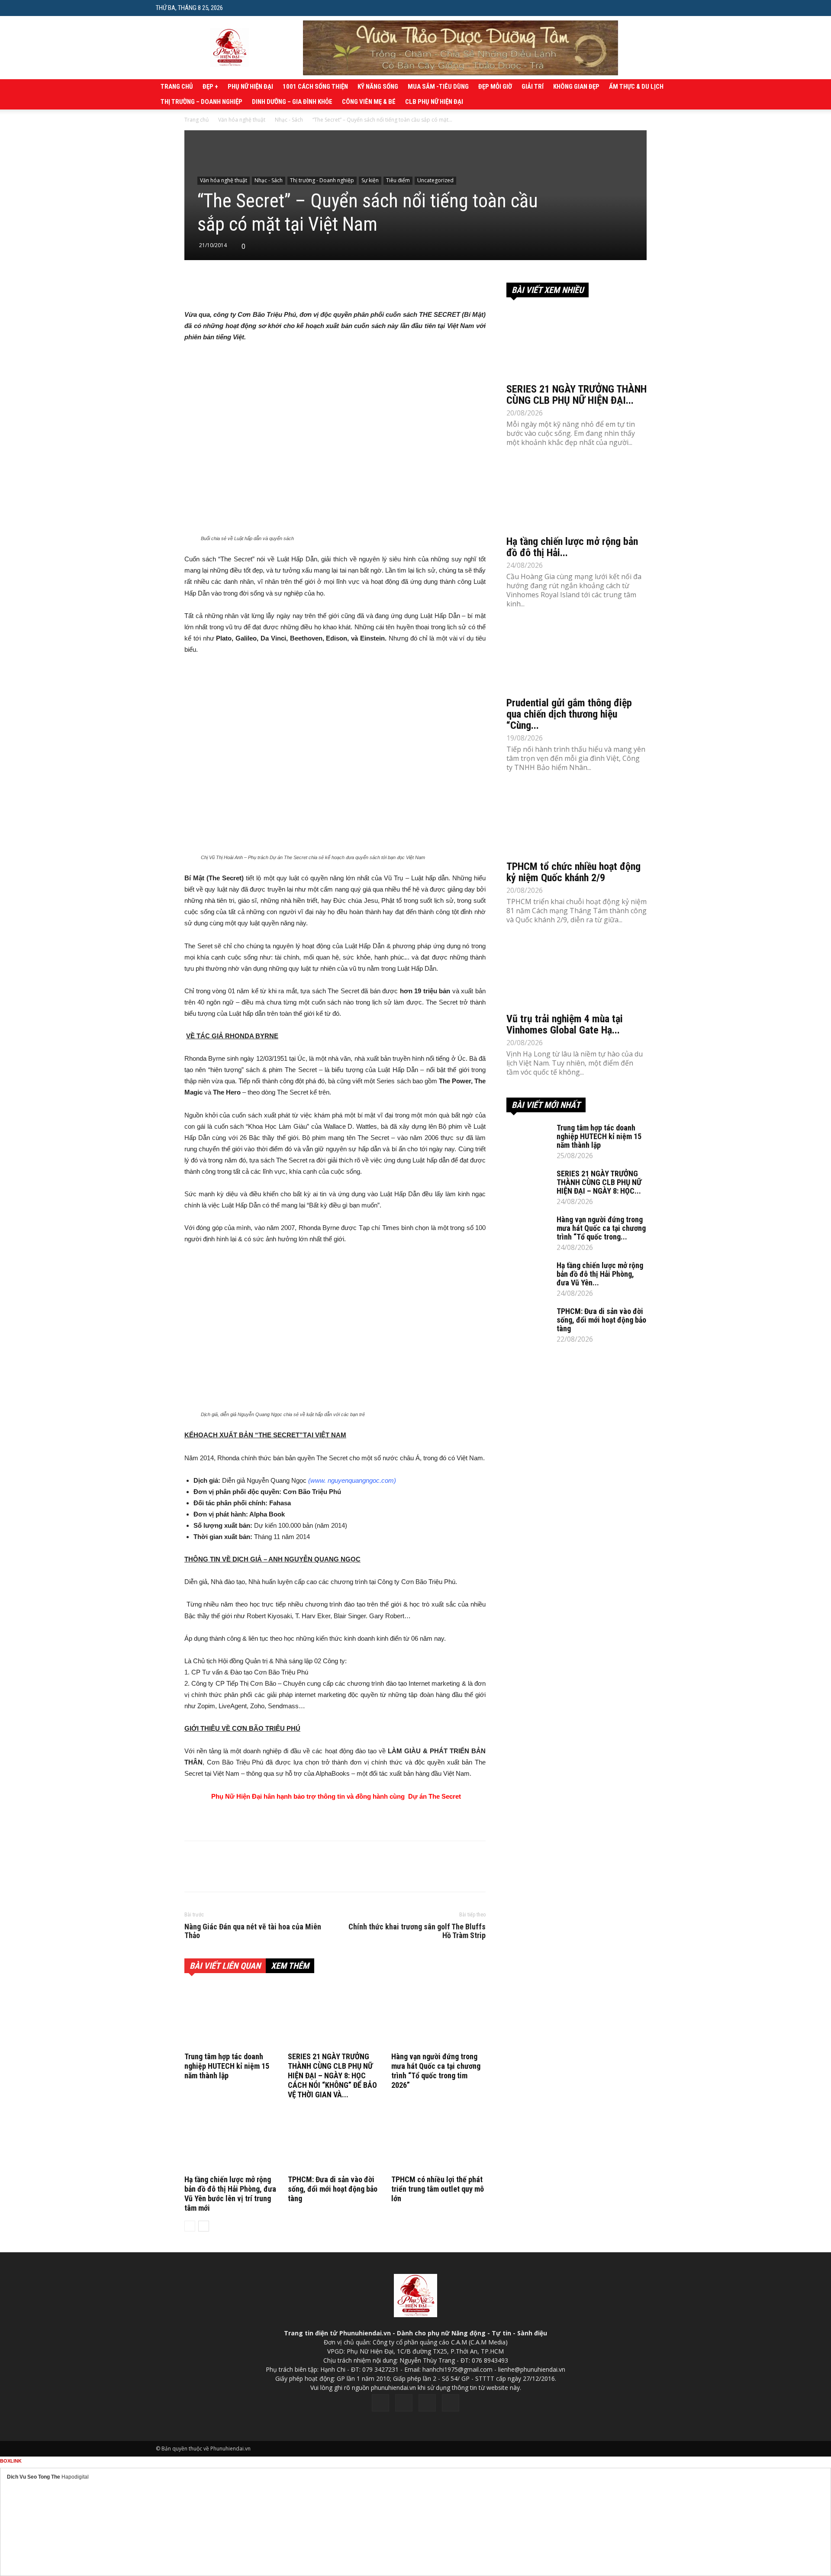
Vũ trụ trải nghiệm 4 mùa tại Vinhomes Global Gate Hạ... (565, 1024)
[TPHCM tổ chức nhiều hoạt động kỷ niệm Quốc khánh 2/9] (577, 821)
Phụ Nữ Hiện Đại (250, 87)
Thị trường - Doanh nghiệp (322, 180)
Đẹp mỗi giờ (495, 87)
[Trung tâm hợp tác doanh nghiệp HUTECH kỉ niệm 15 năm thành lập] (232, 2017)
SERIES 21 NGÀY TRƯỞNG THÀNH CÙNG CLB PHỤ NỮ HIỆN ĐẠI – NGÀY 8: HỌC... (599, 1182)
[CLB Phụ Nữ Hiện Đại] (577, 279)
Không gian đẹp (576, 87)
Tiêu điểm (398, 180)
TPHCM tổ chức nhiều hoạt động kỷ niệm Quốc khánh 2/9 (573, 872)
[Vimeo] (427, 2403)
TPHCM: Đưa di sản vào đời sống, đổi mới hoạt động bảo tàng (333, 2189)
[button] (669, 8)
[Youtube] (451, 2403)
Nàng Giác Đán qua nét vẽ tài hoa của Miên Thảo (253, 1931)
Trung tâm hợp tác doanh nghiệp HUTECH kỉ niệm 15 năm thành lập (227, 2066)
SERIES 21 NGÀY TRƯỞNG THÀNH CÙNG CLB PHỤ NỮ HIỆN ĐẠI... (577, 395)
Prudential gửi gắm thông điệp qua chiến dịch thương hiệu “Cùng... (569, 714)
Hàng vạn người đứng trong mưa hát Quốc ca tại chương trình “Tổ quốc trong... (601, 1228)
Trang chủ (177, 87)
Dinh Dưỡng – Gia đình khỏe (292, 102)
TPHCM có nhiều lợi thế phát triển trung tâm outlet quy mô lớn (438, 2189)
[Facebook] (380, 2403)
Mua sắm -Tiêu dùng (438, 87)
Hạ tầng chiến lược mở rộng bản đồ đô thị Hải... (572, 547)
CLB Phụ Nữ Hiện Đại (434, 102)
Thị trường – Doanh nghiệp (201, 102)
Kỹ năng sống (378, 87)
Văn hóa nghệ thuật (242, 120)
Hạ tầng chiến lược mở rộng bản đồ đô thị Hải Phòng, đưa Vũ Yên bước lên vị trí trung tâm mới (230, 2194)
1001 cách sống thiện (315, 87)
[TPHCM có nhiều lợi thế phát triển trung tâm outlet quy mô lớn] (438, 2140)
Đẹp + (210, 87)
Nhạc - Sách (289, 120)
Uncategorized (435, 180)
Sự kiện (370, 180)
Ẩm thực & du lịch (636, 87)
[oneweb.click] (335, 1819)
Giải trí (533, 87)
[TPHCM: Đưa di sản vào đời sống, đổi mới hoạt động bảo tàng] (335, 2140)
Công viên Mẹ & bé (369, 102)
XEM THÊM (290, 1966)
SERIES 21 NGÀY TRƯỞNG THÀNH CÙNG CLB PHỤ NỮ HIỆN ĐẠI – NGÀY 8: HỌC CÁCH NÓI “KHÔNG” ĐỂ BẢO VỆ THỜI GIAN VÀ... (332, 2075)
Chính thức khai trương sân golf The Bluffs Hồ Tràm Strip (417, 1931)
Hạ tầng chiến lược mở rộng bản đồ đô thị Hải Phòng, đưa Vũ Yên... (600, 1274)
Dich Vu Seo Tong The (34, 2477)
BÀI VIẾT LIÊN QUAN (225, 1966)
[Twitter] (404, 2403)
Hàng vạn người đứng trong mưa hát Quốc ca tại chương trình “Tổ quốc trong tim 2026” (436, 2071)
